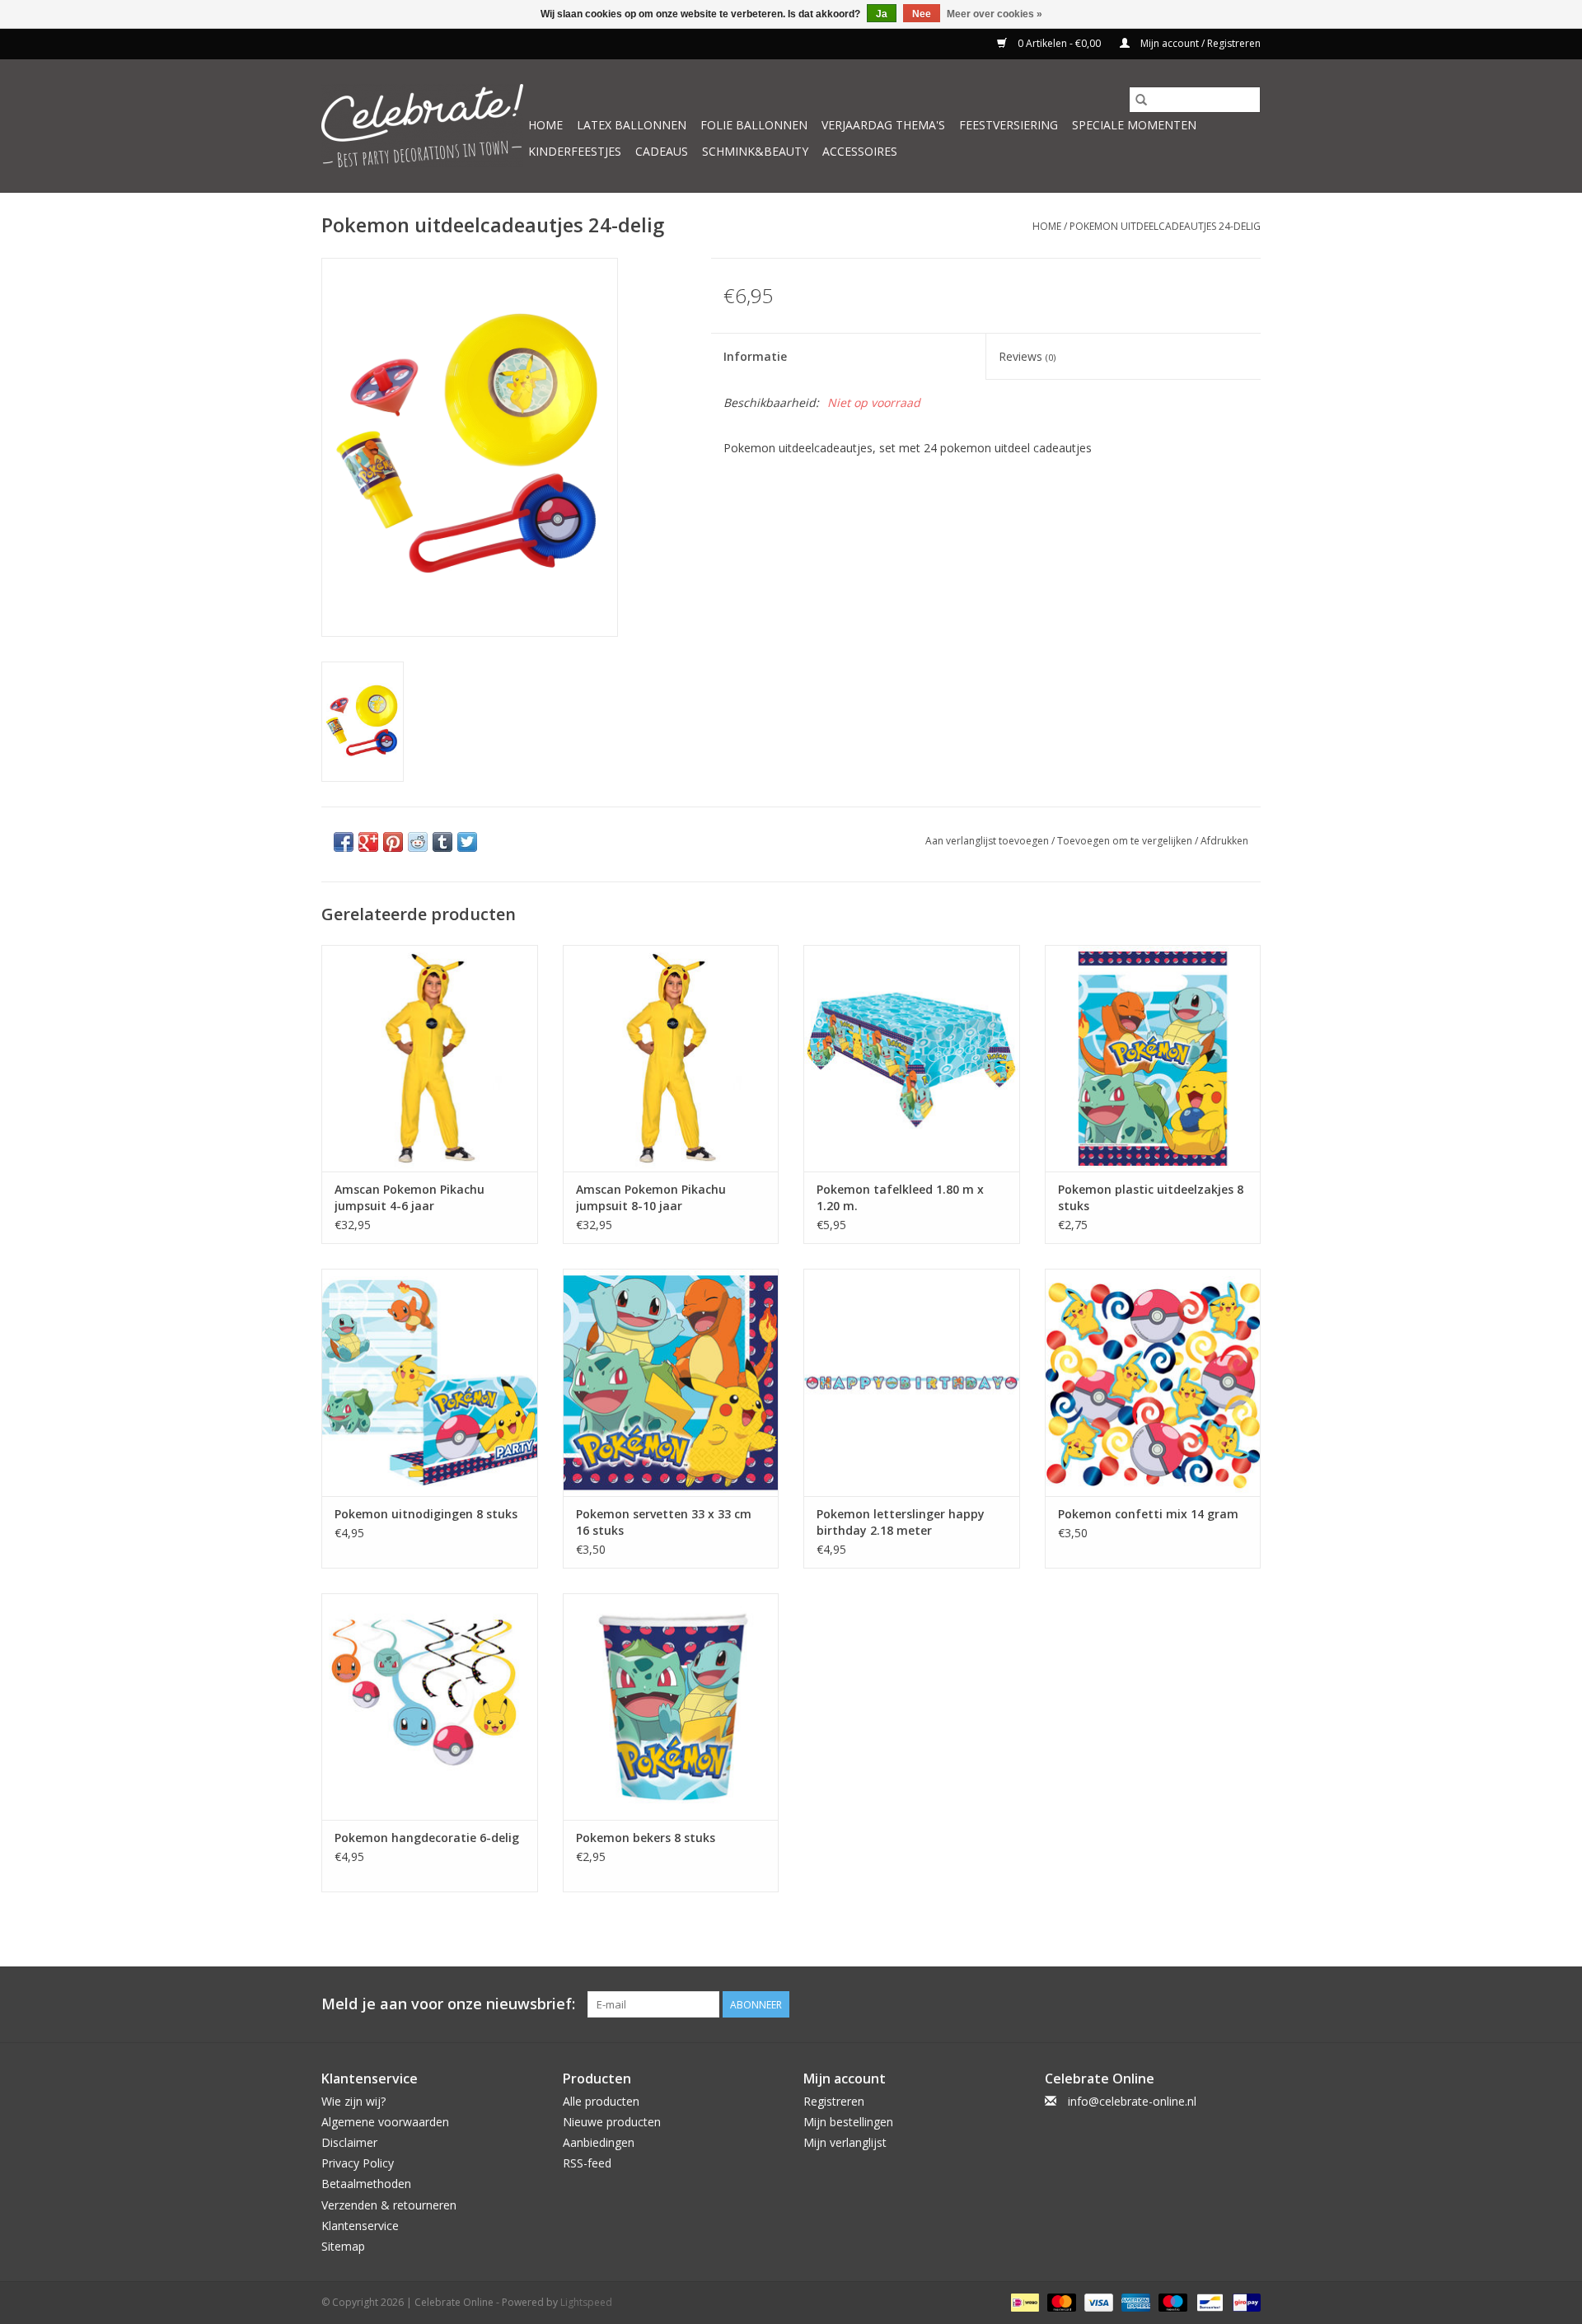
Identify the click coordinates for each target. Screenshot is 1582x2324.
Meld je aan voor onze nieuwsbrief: (448, 2004)
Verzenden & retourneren (389, 2205)
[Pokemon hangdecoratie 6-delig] (430, 1707)
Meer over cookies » (995, 14)
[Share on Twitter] (467, 842)
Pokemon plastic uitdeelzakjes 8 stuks (1151, 1197)
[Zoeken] (1141, 100)
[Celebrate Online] (422, 126)
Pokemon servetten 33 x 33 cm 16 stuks (664, 1522)
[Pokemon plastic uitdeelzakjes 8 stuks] (1153, 1058)
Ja (882, 14)
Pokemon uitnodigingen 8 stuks (426, 1514)
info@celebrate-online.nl (1132, 2101)
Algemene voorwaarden (385, 2122)
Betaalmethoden (366, 2184)
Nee (922, 14)
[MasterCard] (1060, 2301)
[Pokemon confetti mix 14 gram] (1153, 1382)
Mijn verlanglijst (845, 2142)
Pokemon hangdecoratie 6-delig (427, 1838)
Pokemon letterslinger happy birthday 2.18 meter (901, 1522)
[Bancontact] (1208, 2301)
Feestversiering (1009, 125)
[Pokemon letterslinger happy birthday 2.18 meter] (912, 1382)
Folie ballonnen (754, 125)
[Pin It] (393, 842)
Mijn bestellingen (848, 2122)
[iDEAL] (1023, 2301)
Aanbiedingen (599, 2142)
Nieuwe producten (612, 2122)
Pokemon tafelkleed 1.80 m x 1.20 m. (900, 1197)
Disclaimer (349, 2142)
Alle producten (601, 2101)
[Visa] (1097, 2301)
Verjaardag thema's (883, 125)
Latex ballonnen (632, 125)
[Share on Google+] (368, 842)
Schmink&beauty (755, 151)
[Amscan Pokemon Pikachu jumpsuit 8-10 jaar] (671, 1058)
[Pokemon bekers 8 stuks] (671, 1707)
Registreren (834, 2101)
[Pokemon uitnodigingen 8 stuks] (430, 1382)
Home (545, 125)
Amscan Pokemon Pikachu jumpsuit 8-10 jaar (651, 1197)
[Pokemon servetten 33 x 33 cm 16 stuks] (671, 1382)
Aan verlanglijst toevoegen (988, 841)
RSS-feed (587, 2163)
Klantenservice (360, 2226)
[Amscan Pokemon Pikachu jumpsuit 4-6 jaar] (430, 1058)
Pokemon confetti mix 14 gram (1148, 1514)
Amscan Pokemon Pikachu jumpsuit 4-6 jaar (410, 1197)
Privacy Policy (358, 2163)
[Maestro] (1171, 2301)
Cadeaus (662, 151)
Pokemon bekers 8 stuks (646, 1838)
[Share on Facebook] (344, 842)
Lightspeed (586, 2302)
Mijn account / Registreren (1199, 43)
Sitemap (343, 2246)
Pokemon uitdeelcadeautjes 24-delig (1165, 226)
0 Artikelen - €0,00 (1059, 43)
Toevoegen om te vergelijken (1126, 841)
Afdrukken (1224, 841)
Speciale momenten (1134, 125)
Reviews (1027, 356)
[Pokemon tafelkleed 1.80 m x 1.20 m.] (912, 1058)
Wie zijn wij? (353, 2101)
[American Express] (1134, 2301)
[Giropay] (1244, 2301)
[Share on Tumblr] (442, 842)
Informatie (755, 356)
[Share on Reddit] (418, 842)
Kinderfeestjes (575, 151)
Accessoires (860, 151)
